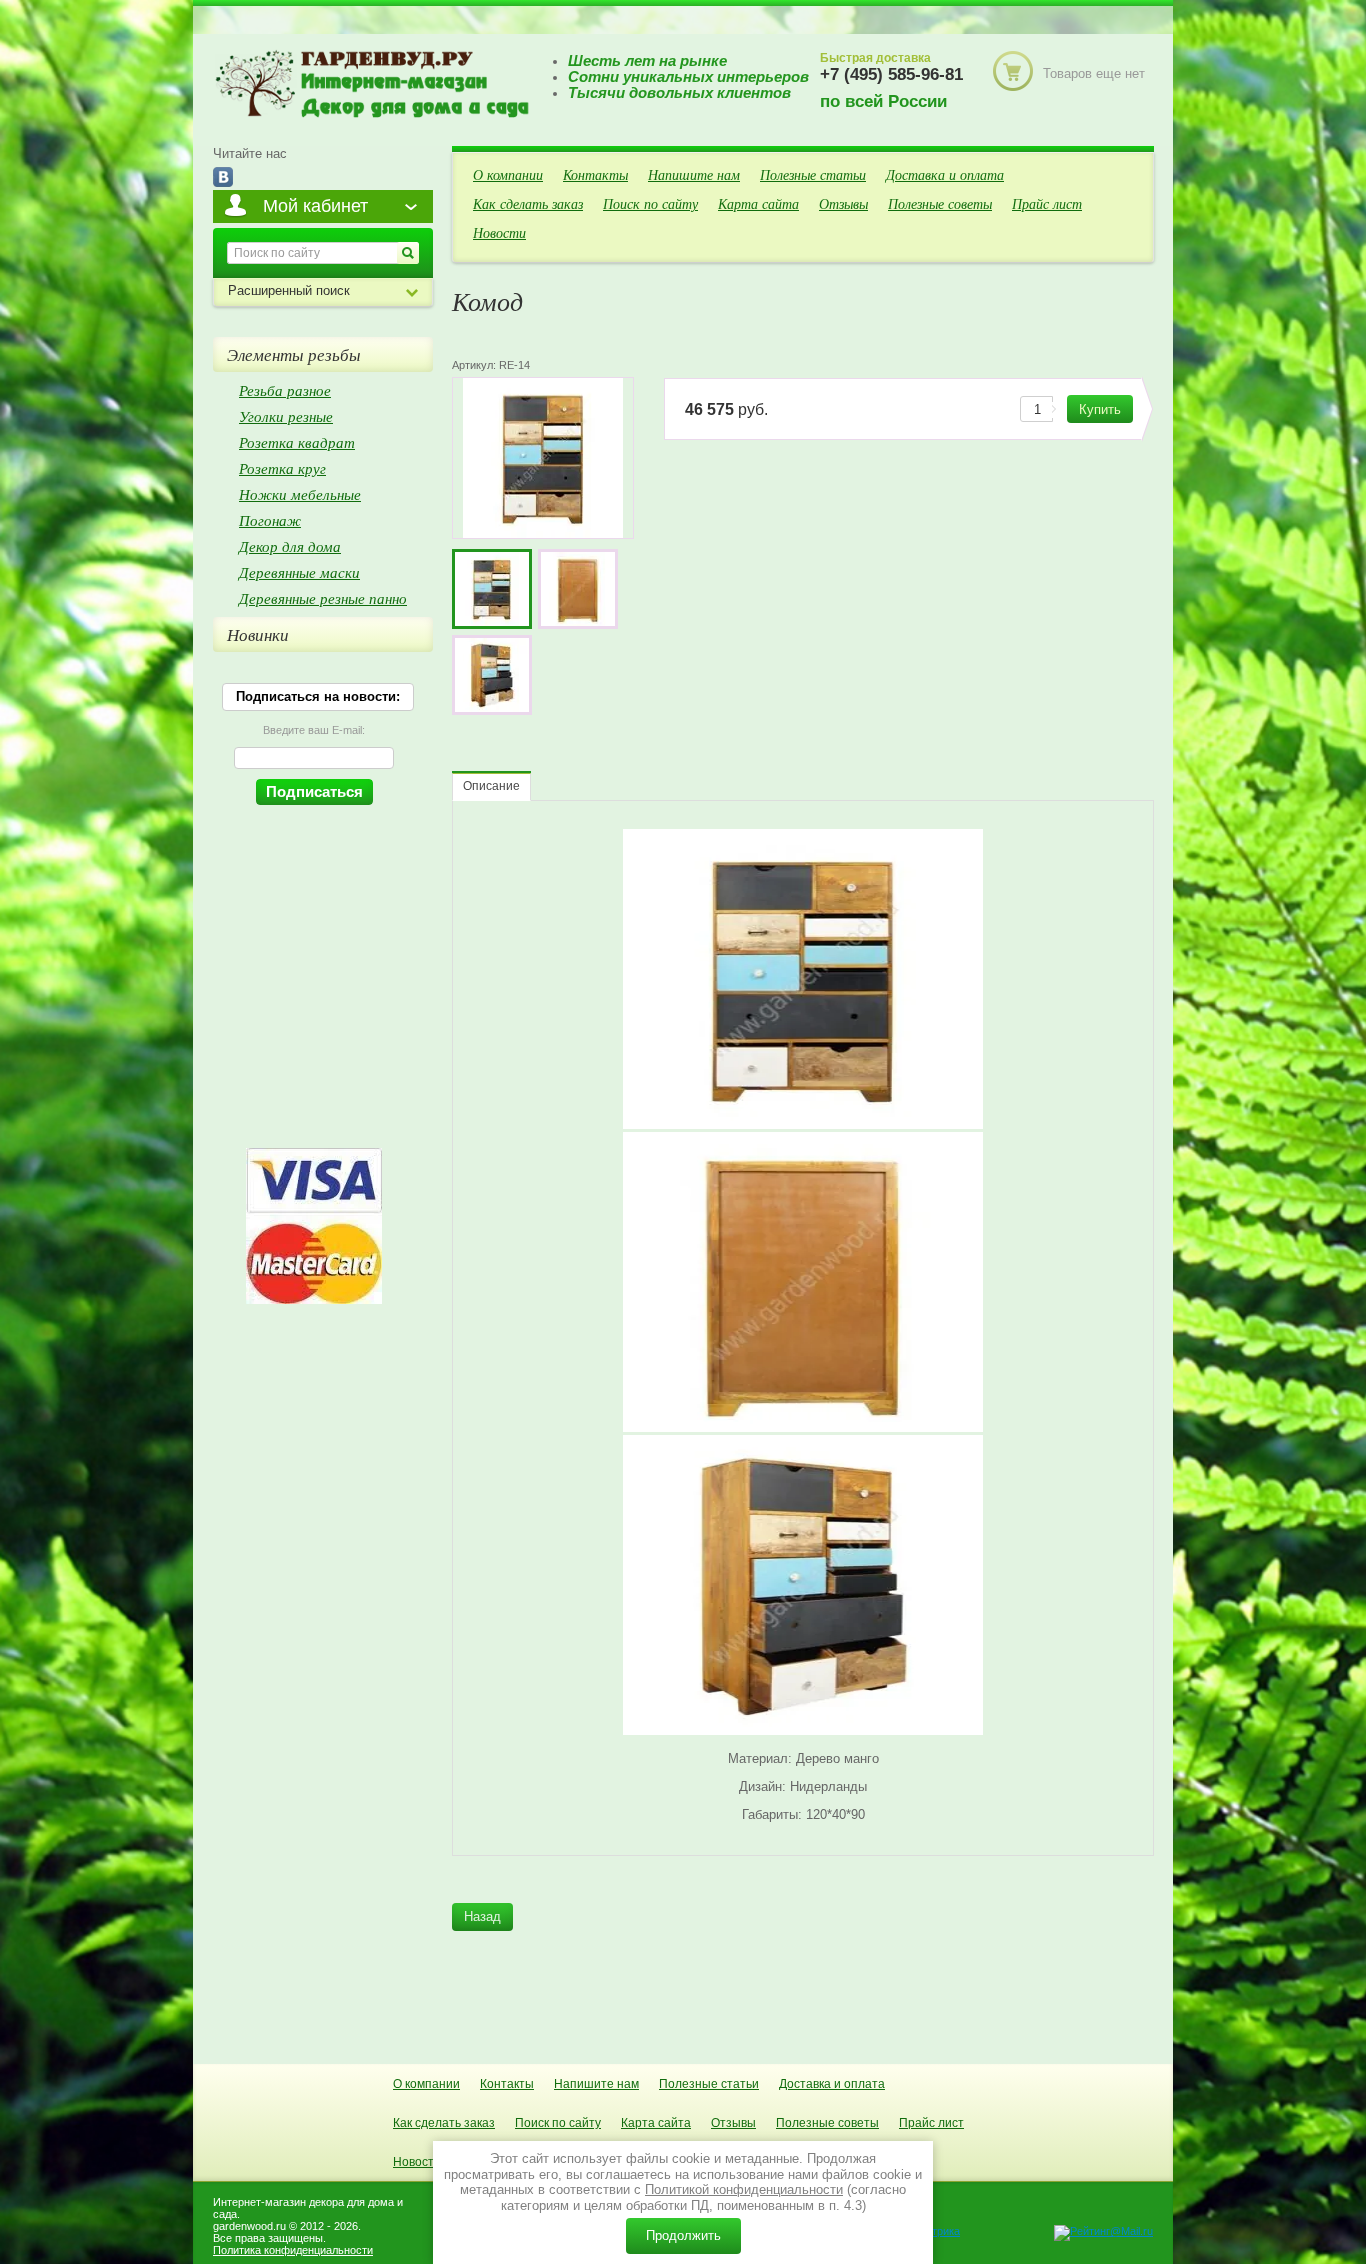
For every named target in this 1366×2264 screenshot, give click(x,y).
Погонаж (270, 520)
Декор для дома (290, 546)
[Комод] (492, 589)
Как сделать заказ (528, 203)
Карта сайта (758, 203)
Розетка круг (282, 468)
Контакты (595, 174)
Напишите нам (694, 174)
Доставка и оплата (945, 174)
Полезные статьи (813, 174)
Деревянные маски (299, 572)
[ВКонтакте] (223, 178)
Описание (491, 786)
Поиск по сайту (650, 203)
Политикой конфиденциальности (744, 2189)
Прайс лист (1047, 203)
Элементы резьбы (294, 354)
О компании (508, 174)
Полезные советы (940, 203)
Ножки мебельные (300, 494)
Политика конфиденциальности (293, 2250)
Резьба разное (285, 390)
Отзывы (843, 203)
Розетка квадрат (297, 442)
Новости (499, 232)
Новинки (258, 634)
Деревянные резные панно (323, 598)
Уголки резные (286, 416)
